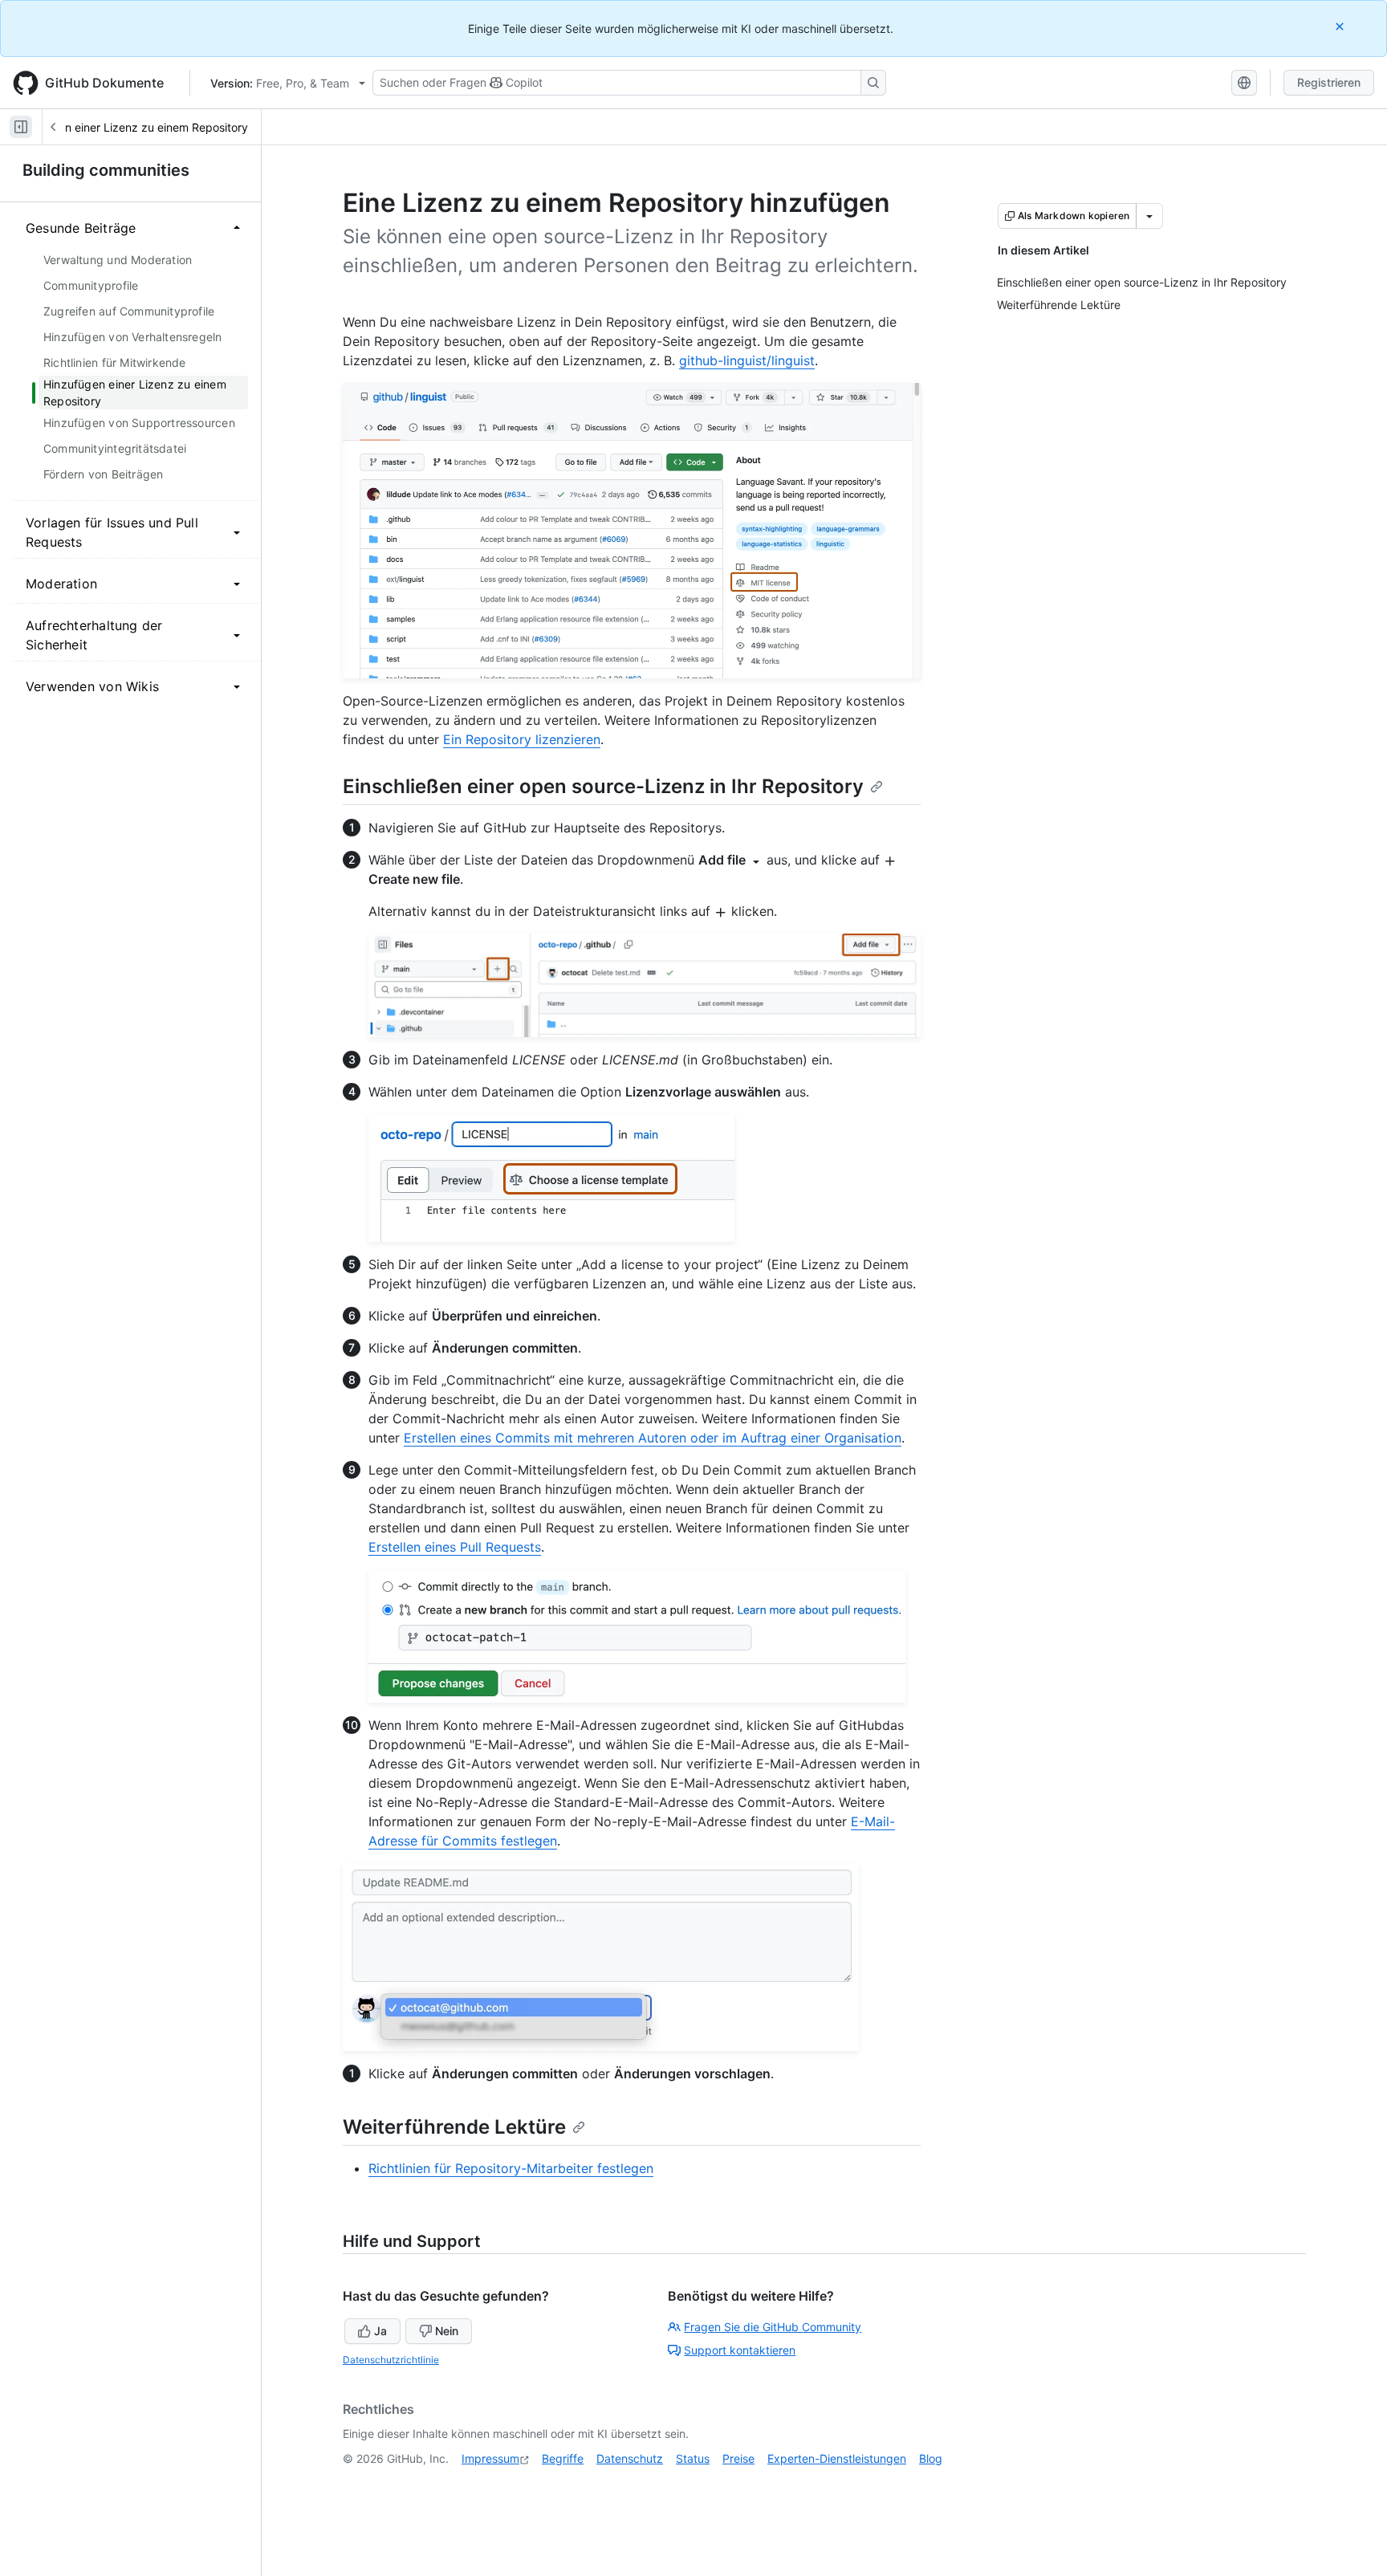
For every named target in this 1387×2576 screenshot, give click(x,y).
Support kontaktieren (740, 2350)
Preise (738, 2458)
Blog (931, 2458)
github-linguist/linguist (747, 360)
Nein (447, 2331)
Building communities (106, 170)
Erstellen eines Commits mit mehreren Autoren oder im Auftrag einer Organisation (653, 1438)
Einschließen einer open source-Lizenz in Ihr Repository (603, 786)
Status (693, 2458)
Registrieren (1329, 82)
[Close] (1341, 26)
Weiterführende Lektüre (454, 2127)
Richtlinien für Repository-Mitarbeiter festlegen (511, 2168)
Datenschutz (630, 2458)
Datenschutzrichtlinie (391, 2360)
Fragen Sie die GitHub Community (773, 2327)
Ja (380, 2331)
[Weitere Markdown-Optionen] (1149, 216)
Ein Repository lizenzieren (522, 739)
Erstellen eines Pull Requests (455, 1547)
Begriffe (563, 2458)
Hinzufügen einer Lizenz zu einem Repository (130, 127)
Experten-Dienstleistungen (837, 2458)
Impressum (490, 2458)
